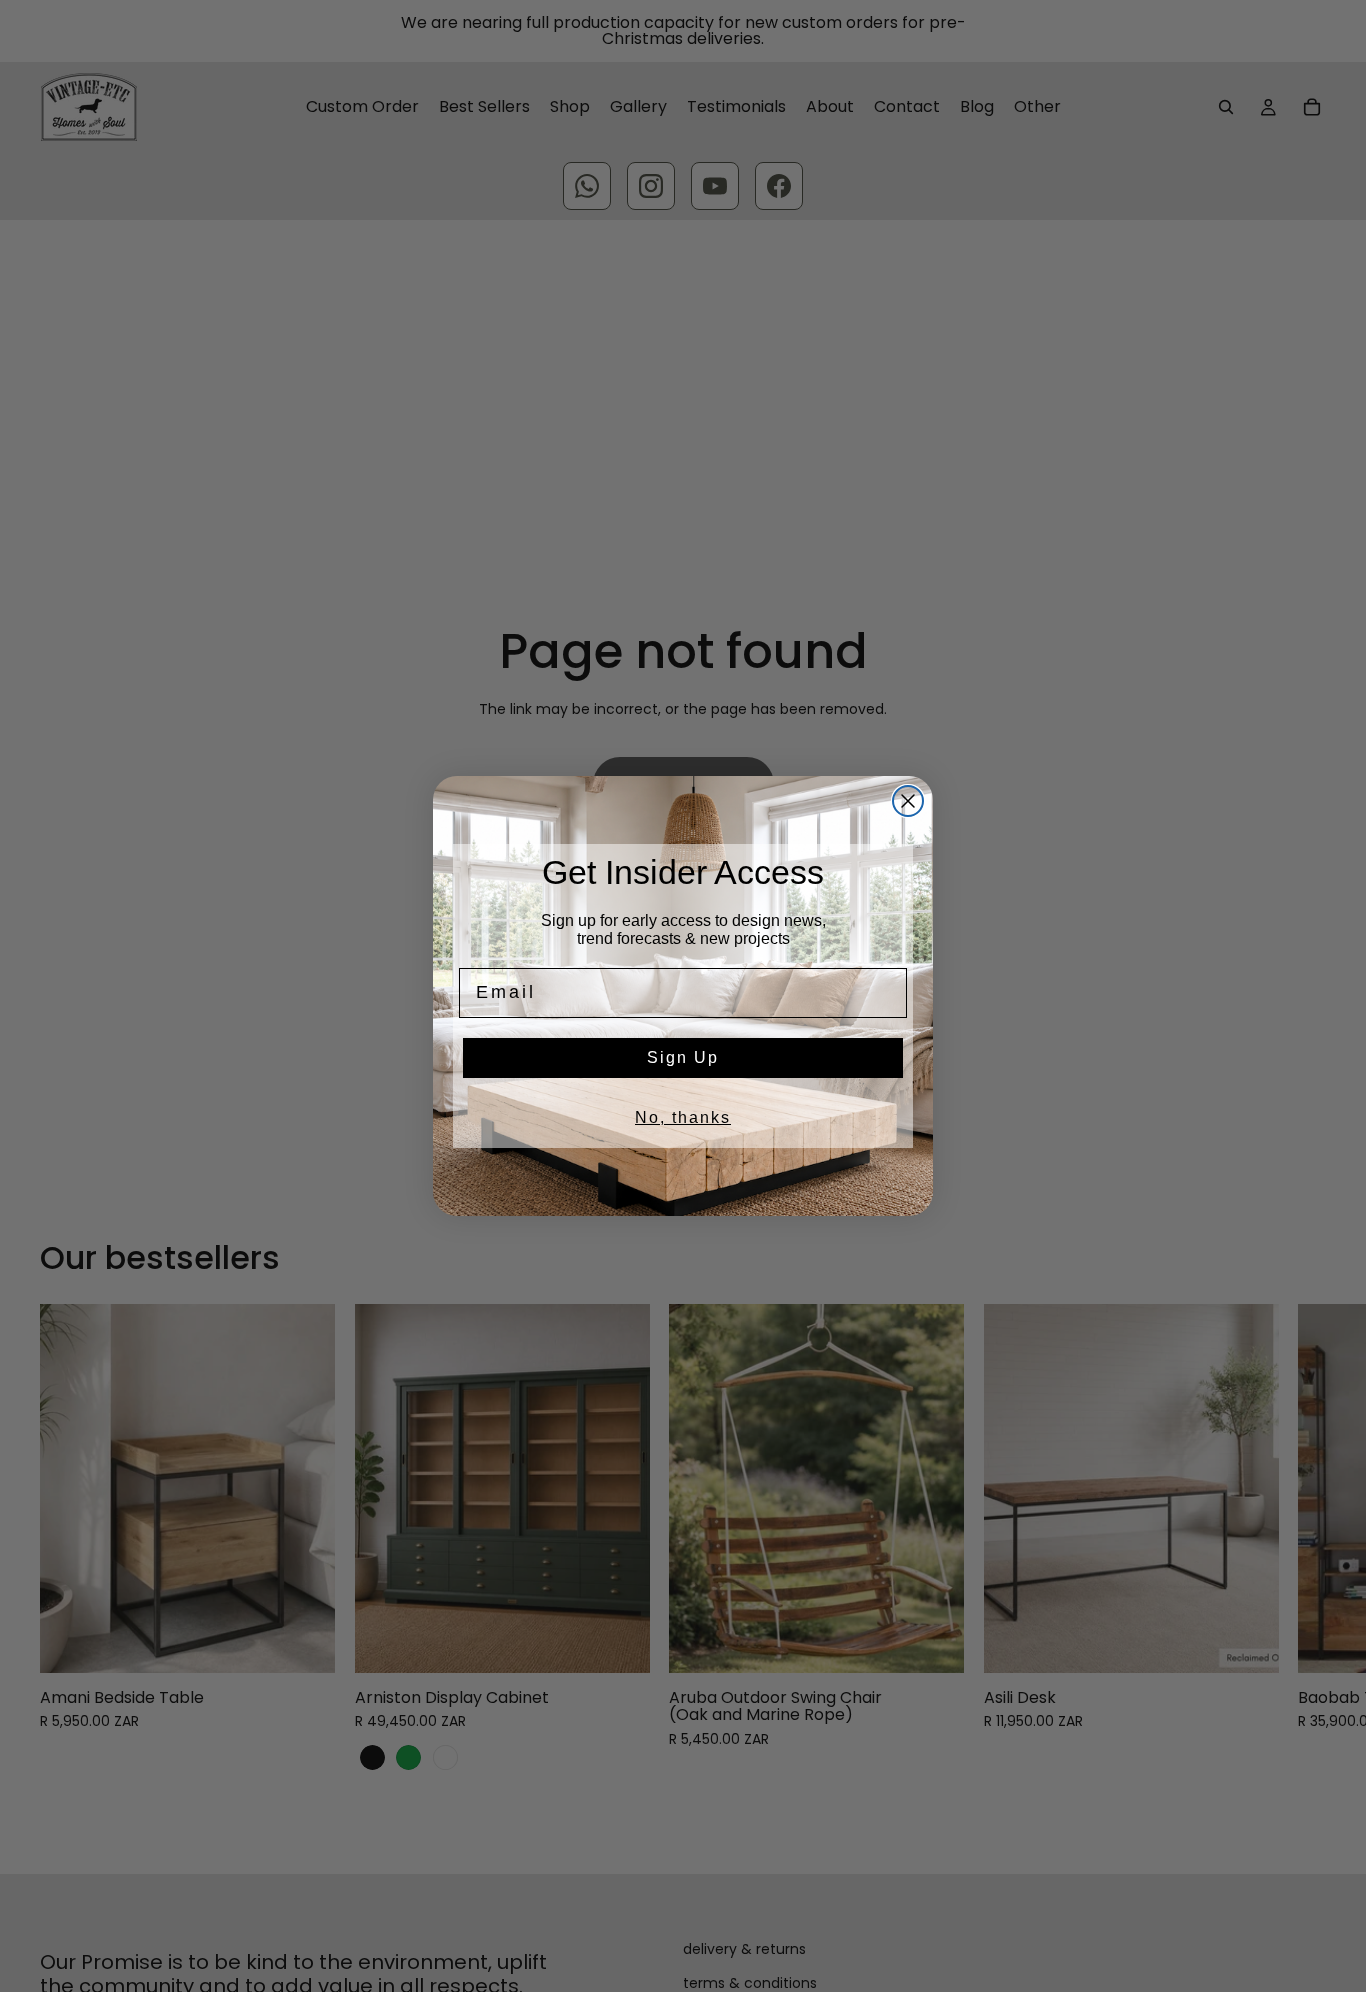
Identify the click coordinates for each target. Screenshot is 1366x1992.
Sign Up (683, 1057)
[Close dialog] (908, 801)
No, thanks (683, 1117)
